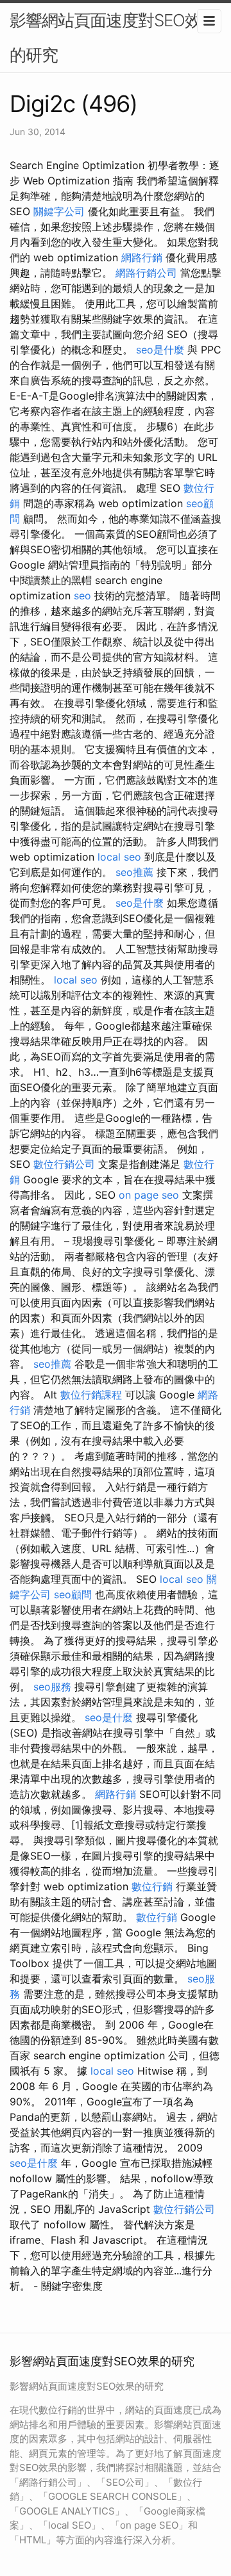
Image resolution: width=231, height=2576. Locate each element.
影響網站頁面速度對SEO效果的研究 (113, 37)
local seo (119, 857)
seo (82, 595)
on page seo (149, 1195)
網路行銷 (142, 257)
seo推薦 (134, 872)
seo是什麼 (160, 350)
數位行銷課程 (91, 1395)
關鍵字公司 (59, 211)
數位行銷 (152, 1886)
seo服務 (52, 1687)
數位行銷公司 (64, 1164)
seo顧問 (73, 1594)
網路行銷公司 (146, 273)
